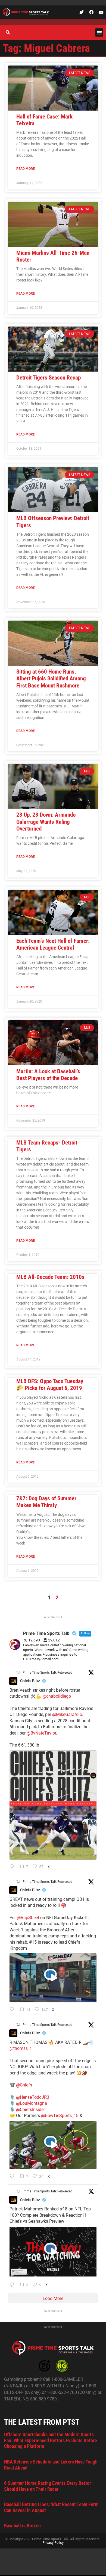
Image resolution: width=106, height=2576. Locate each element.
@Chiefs (24, 2085)
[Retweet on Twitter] (18, 1672)
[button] (99, 32)
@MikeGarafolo (67, 1714)
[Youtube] (101, 12)
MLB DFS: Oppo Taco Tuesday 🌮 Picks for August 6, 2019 (50, 1385)
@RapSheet (28, 1918)
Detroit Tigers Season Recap (49, 378)
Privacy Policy (53, 2543)
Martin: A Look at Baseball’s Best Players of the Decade (48, 1075)
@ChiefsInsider (30, 2110)
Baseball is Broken (22, 2526)
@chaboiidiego (57, 1696)
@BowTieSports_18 (60, 2116)
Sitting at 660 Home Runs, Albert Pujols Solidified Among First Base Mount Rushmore (51, 678)
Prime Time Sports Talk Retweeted (47, 1673)
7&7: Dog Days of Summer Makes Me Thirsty (46, 1502)
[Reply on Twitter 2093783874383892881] (13, 2010)
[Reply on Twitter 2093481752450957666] (13, 2285)
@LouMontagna (32, 2103)
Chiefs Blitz (30, 1681)
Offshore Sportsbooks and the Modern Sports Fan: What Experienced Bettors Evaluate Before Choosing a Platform (51, 2440)
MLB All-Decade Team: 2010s (50, 1277)
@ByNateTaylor (41, 1733)
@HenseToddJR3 (33, 2097)
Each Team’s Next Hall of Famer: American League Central (53, 944)
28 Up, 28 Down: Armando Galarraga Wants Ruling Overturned (46, 822)
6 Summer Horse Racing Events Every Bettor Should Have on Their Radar (48, 2486)
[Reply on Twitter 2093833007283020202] (13, 1867)
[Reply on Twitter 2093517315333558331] (13, 2177)
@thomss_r (20, 2048)
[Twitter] (82, 12)
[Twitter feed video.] (53, 1978)
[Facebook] (91, 12)
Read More (26, 169)
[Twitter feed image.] (53, 1805)
